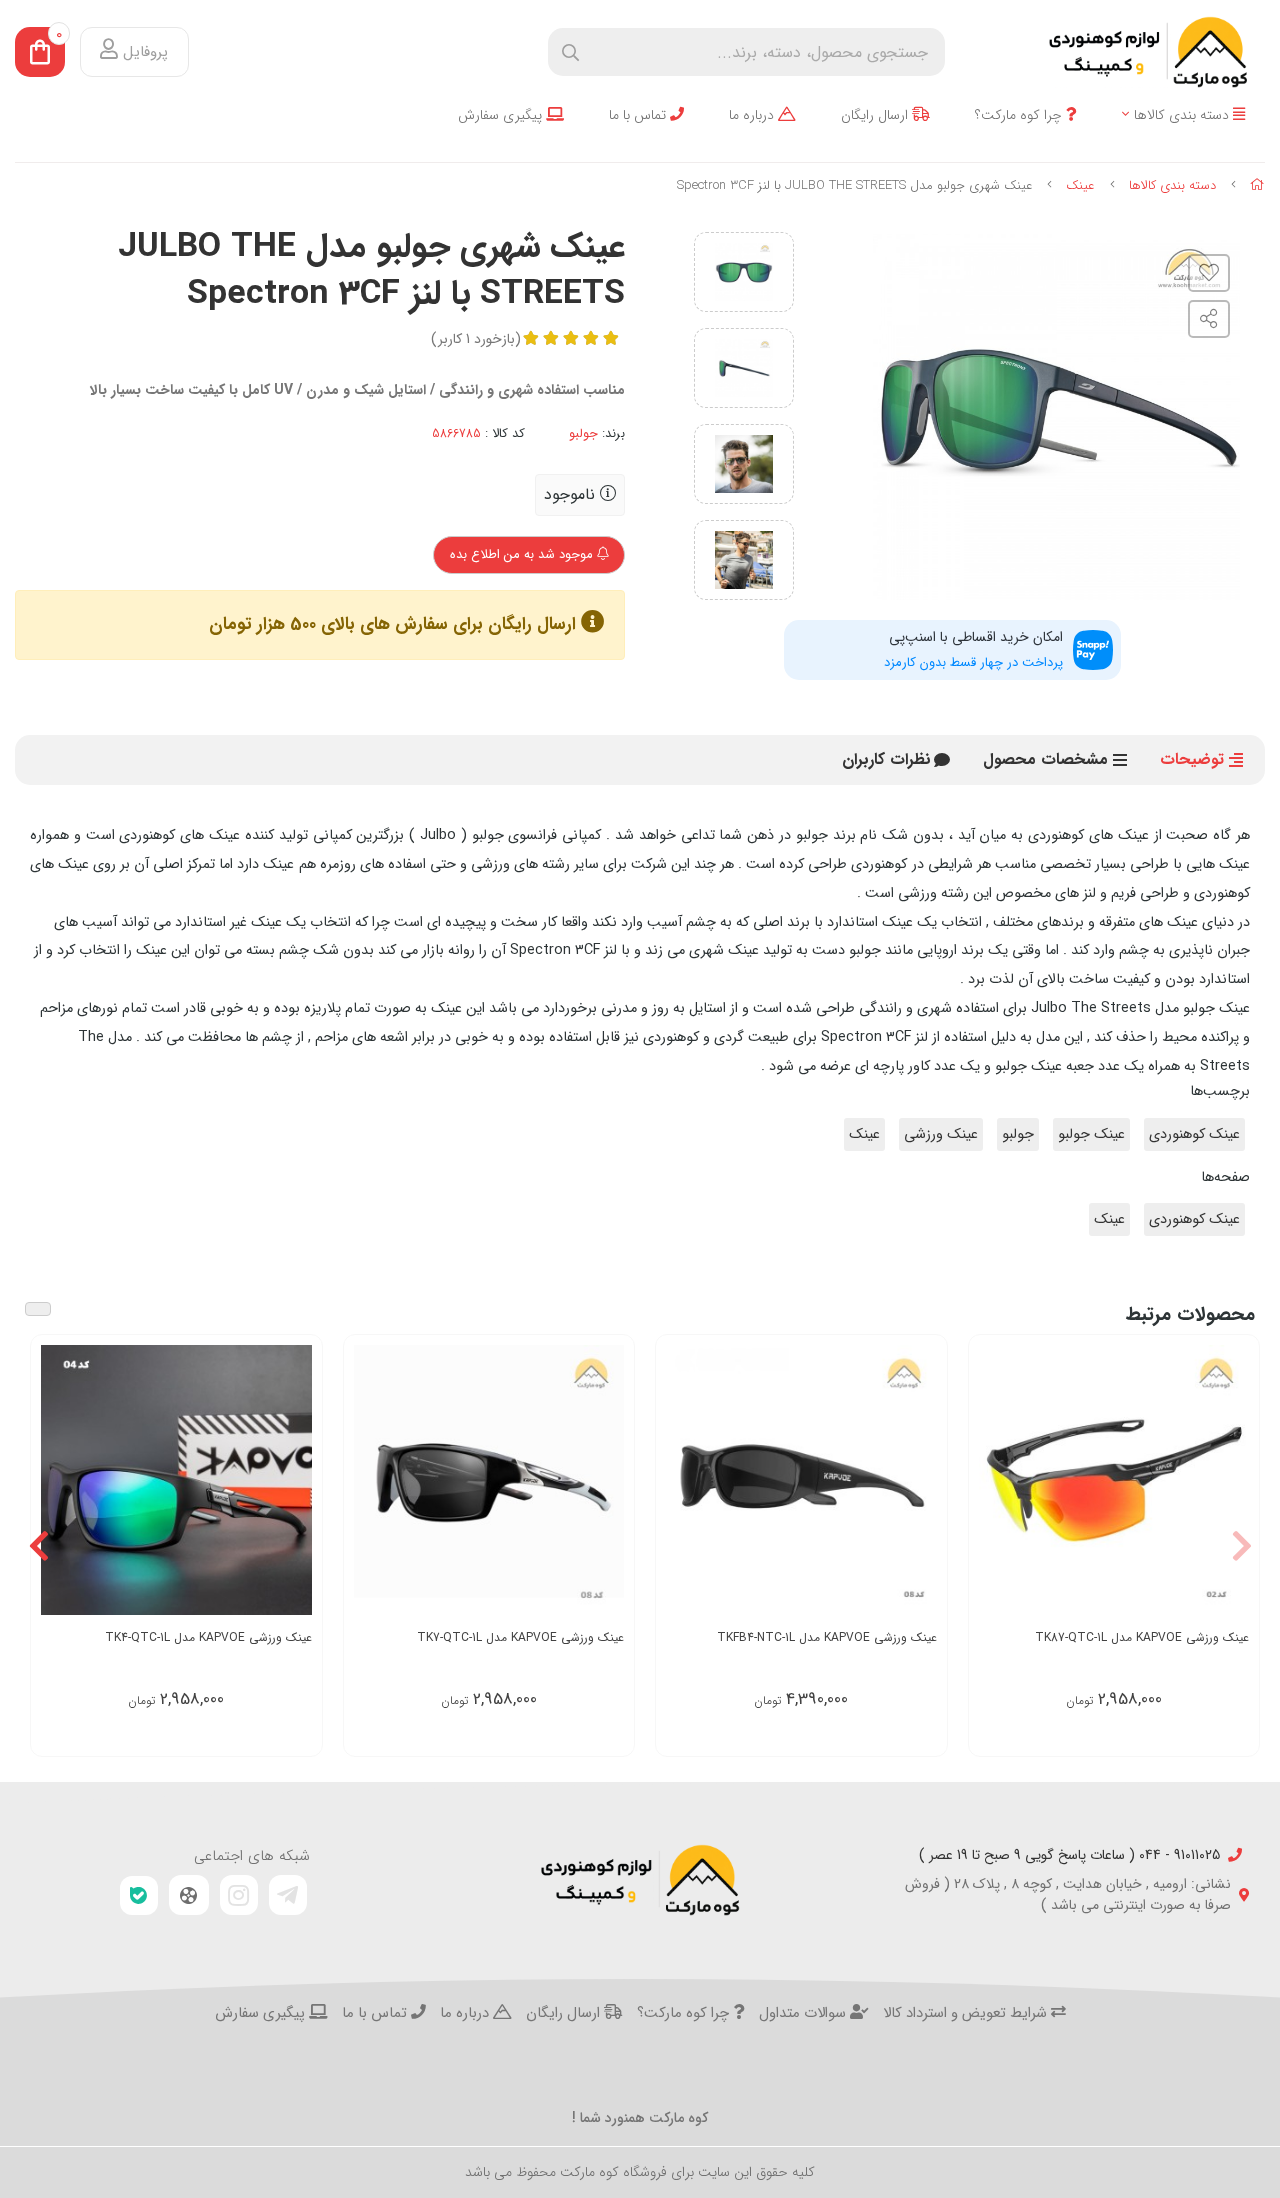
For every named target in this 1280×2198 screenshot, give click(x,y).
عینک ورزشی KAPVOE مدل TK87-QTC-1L (1142, 1637)
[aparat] (189, 1895)
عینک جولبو (1091, 1134)
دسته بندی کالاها (1183, 115)
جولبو (583, 434)
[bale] (139, 1895)
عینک (1080, 185)
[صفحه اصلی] (1257, 185)
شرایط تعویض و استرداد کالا (967, 2014)
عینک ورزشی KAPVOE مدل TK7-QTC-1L (520, 1637)
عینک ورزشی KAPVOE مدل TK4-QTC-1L (208, 1637)
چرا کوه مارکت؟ (1020, 115)
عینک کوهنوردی (1194, 1134)
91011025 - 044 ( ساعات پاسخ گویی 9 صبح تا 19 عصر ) (1069, 1855)
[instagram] (239, 1895)
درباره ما (753, 115)
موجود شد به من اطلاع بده (523, 554)
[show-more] (1233, 1482)
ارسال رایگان (876, 115)
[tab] (886, 760)
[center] (570, 52)
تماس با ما (639, 115)
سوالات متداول (804, 2014)
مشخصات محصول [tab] (1045, 759)
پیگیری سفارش (502, 115)
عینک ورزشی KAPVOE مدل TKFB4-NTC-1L (827, 1637)
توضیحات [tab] (1192, 759)
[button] (1241, 1545)
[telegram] (288, 1895)
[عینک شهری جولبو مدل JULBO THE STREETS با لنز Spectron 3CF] (640, 1880)
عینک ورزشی (941, 1134)
